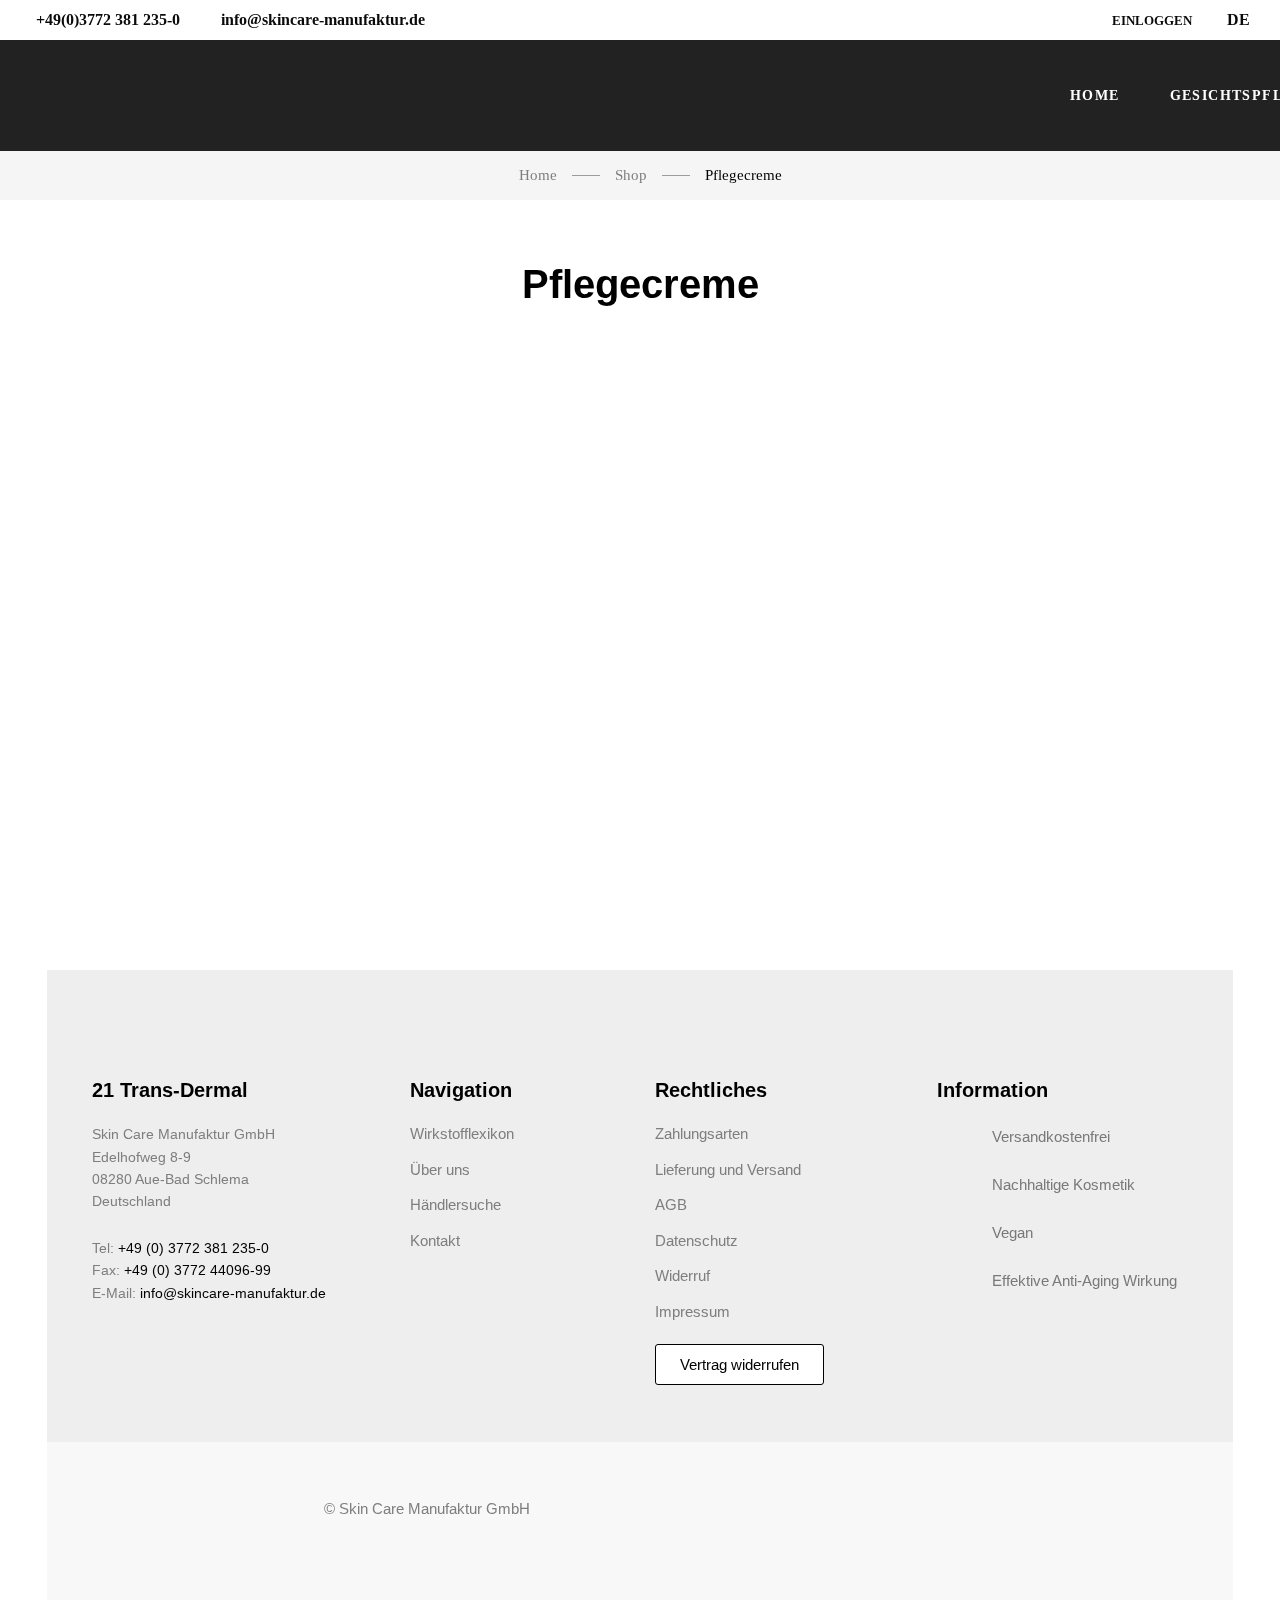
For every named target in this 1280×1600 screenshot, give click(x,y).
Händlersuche (455, 1204)
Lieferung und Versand (728, 1169)
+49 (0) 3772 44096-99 (197, 1270)
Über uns (440, 1169)
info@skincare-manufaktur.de (233, 1293)
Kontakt (435, 1240)
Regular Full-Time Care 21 (184, 679)
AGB (671, 1204)
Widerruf (682, 1275)
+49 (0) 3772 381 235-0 (193, 1248)
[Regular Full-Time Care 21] (184, 505)
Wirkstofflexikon (462, 1133)
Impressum (692, 1311)
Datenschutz (696, 1240)
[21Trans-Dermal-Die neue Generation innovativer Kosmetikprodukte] (526, 96)
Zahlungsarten (701, 1133)
